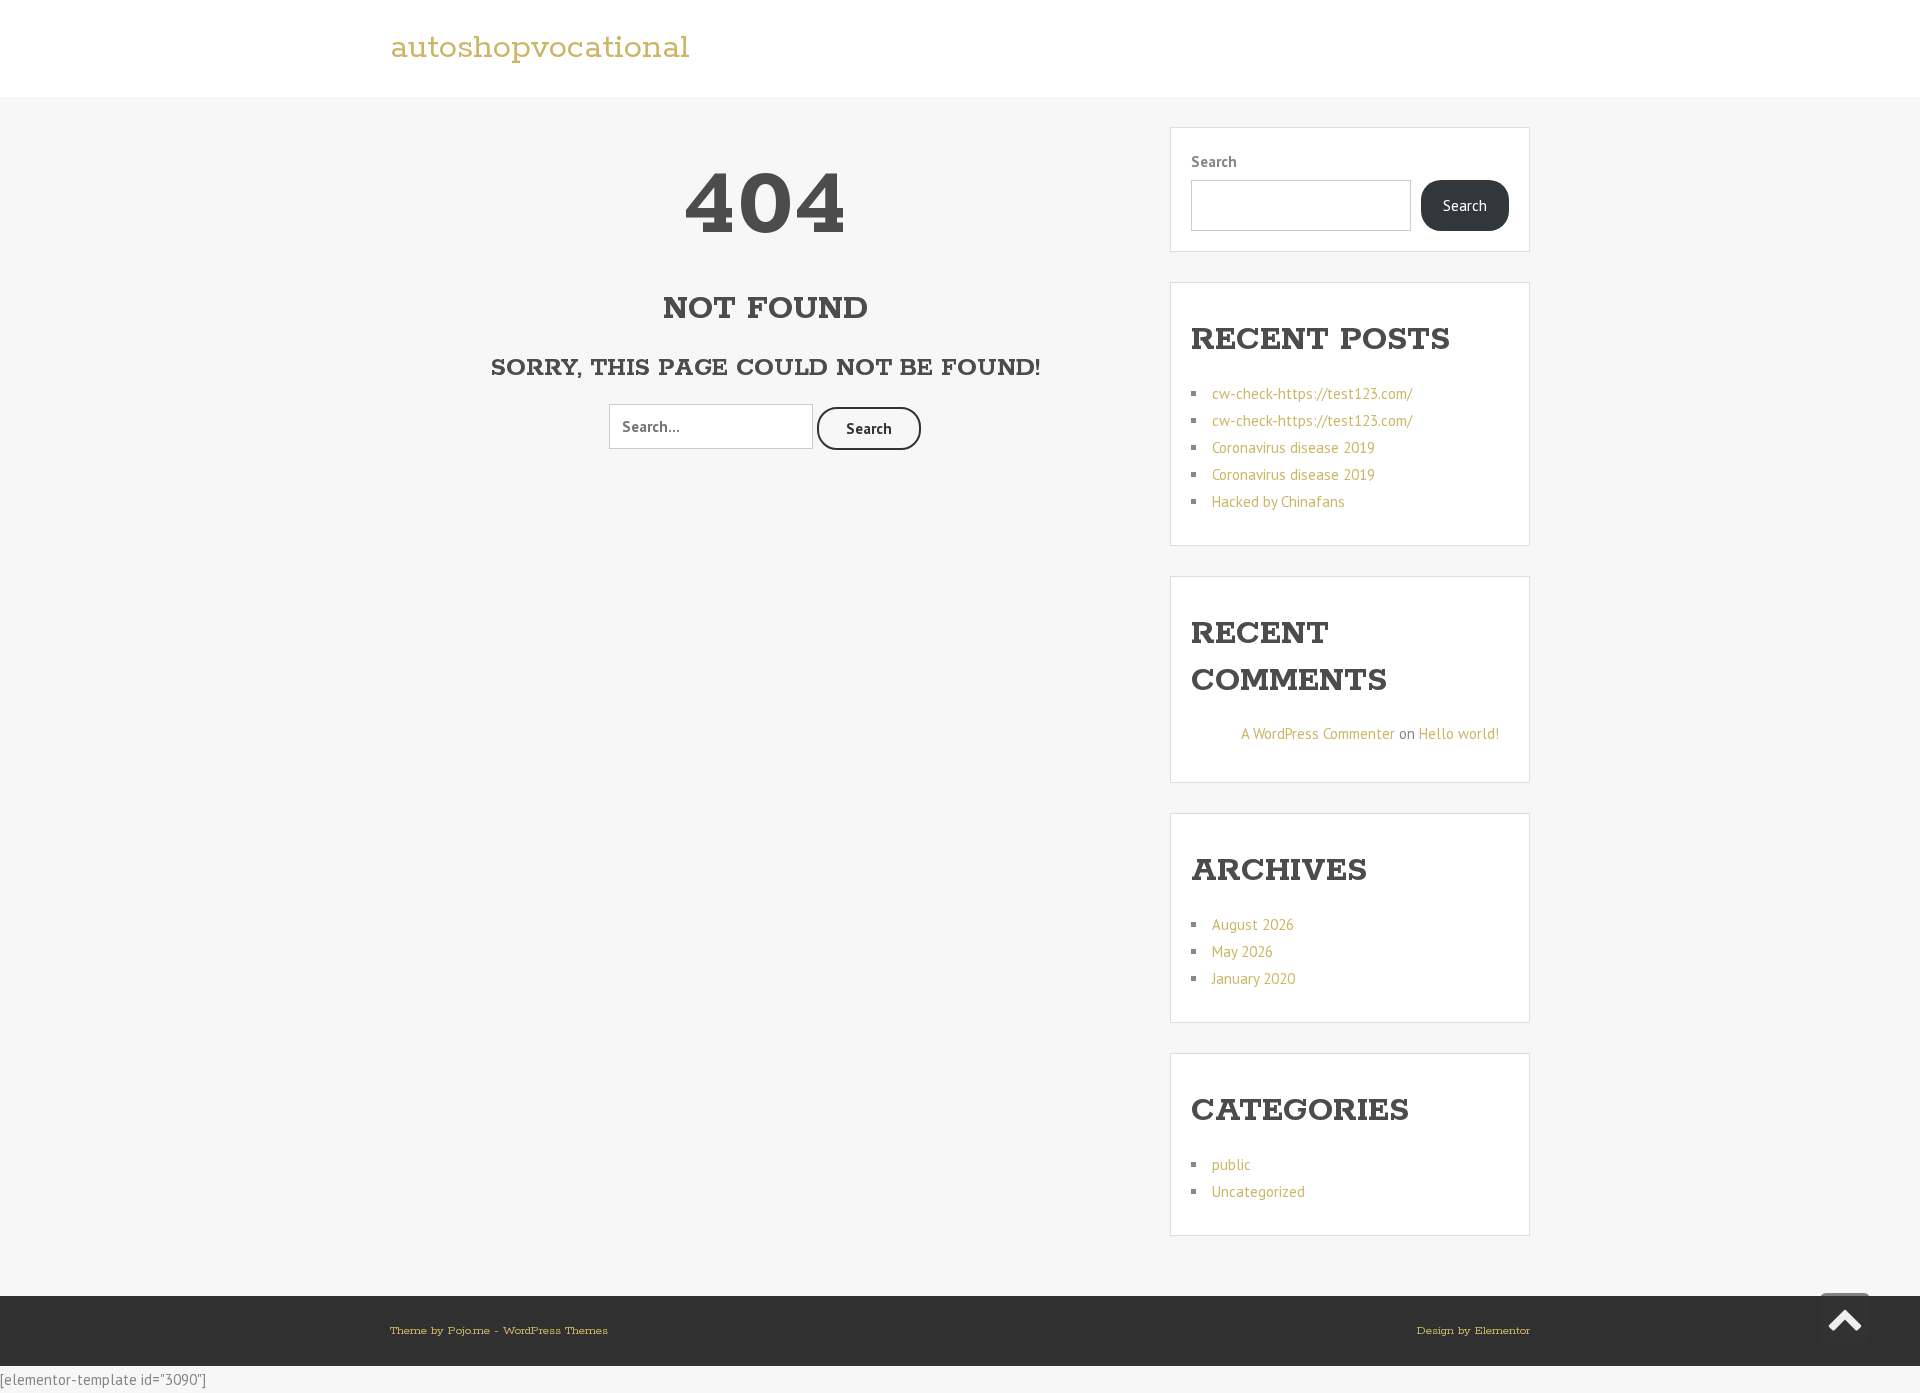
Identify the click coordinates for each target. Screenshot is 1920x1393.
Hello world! (1459, 733)
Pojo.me (469, 1330)
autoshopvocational (540, 48)
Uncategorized (1258, 1191)
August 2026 (1253, 924)
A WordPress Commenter (1318, 733)
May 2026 (1242, 951)
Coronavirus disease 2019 (1293, 447)
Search (869, 428)
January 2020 (1253, 978)
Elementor (1502, 1330)
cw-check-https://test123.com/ (1312, 393)
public (1231, 1164)
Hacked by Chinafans (1278, 501)
